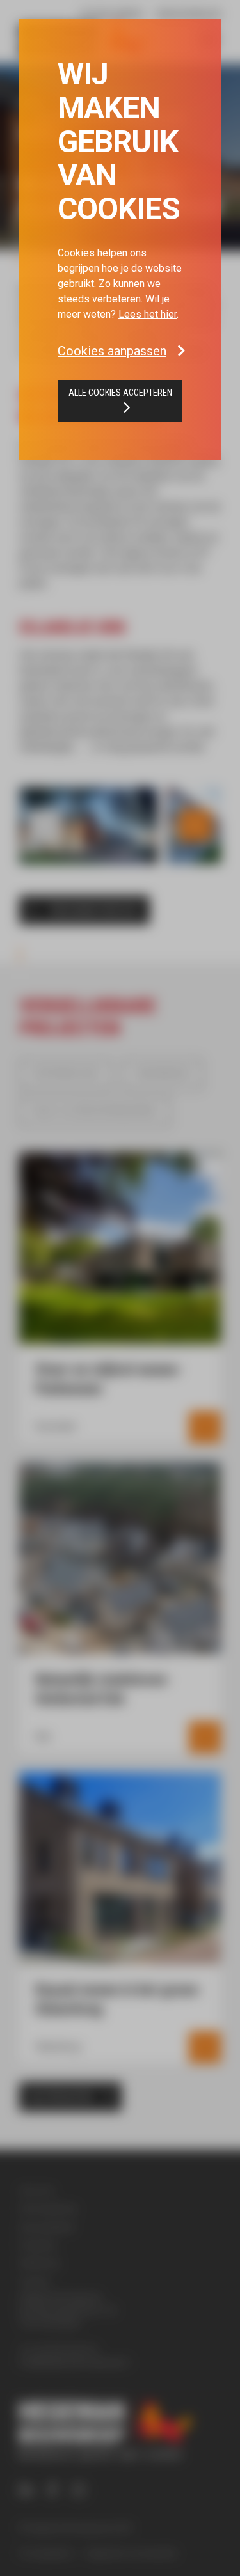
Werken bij (39, 2263)
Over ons (36, 2190)
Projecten (38, 2245)
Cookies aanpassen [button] (112, 351)
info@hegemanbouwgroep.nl (74, 2362)
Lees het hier (148, 314)
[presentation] (45, 825)
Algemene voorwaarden (132, 2553)
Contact (35, 2281)
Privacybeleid (45, 2553)
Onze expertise (48, 2208)
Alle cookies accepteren (120, 393)
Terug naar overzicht (94, 911)
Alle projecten (61, 2097)
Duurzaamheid (46, 2227)
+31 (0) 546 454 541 (59, 2349)
